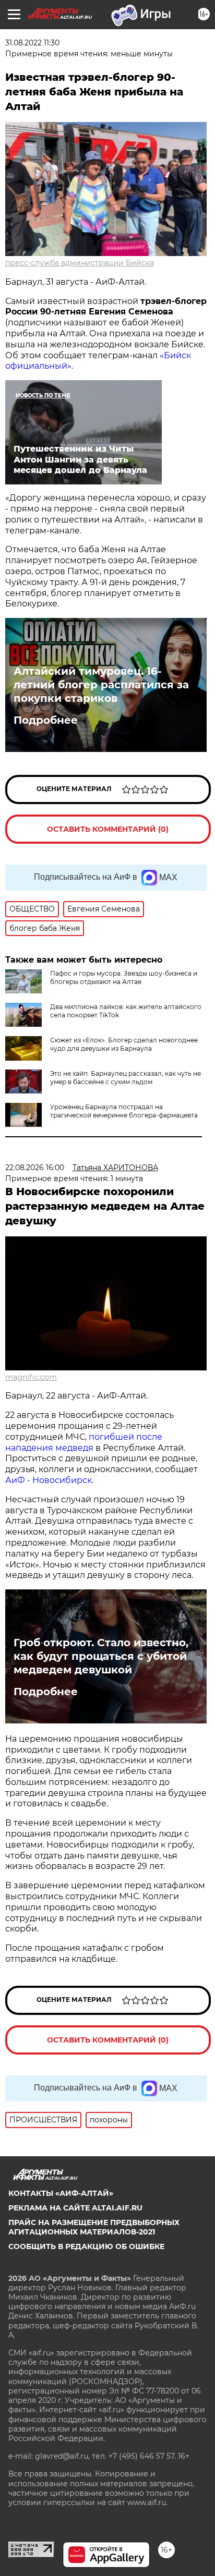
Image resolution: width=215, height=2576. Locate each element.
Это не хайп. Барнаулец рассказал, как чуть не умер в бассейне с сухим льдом (126, 1078)
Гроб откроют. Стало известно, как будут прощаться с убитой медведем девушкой (101, 1656)
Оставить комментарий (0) (108, 829)
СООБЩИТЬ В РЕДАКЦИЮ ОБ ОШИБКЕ (86, 2246)
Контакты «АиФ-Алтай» (61, 2193)
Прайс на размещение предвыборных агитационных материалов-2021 (94, 2227)
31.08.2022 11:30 (32, 43)
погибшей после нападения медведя (84, 1442)
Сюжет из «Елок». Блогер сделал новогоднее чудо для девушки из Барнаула (124, 1044)
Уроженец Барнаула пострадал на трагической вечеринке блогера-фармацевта (124, 1111)
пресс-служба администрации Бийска (80, 263)
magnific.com (31, 1377)
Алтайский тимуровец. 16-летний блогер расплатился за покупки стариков (101, 685)
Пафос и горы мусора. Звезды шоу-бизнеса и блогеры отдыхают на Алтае (124, 977)
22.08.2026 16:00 (35, 1168)
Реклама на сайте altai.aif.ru (75, 2208)
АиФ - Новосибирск (49, 1480)
